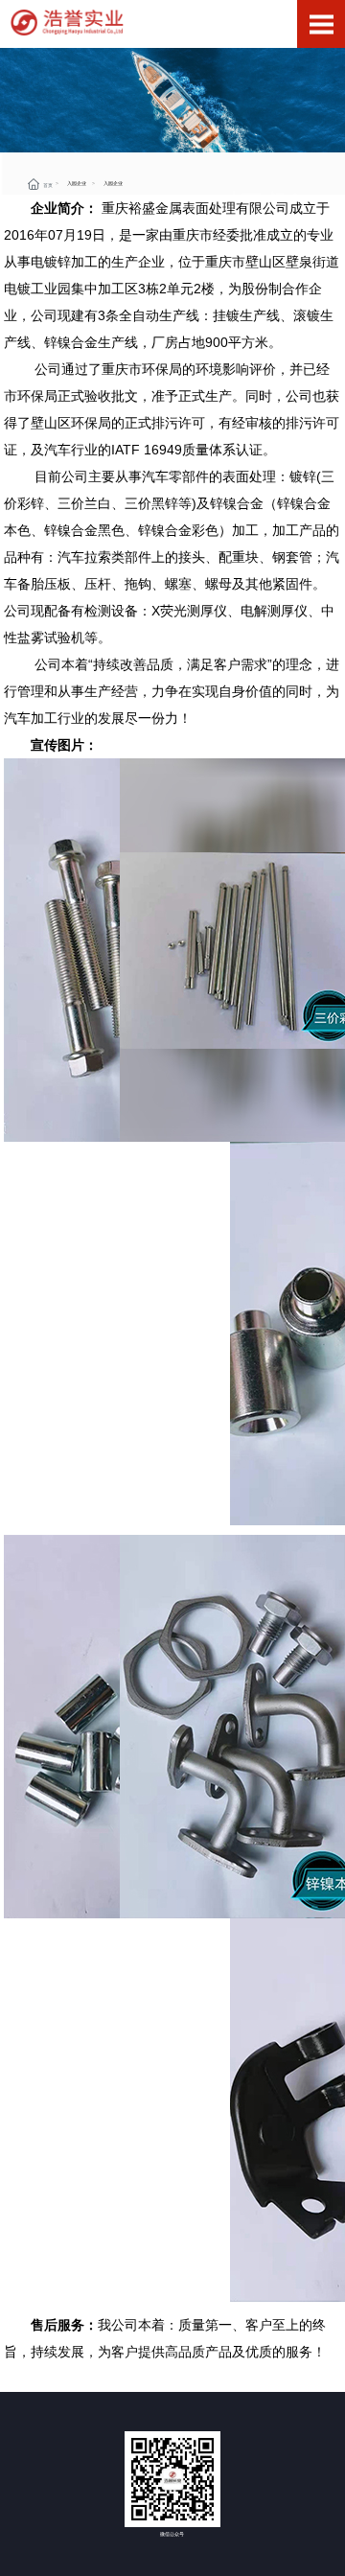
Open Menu (321, 24)
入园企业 (77, 183)
